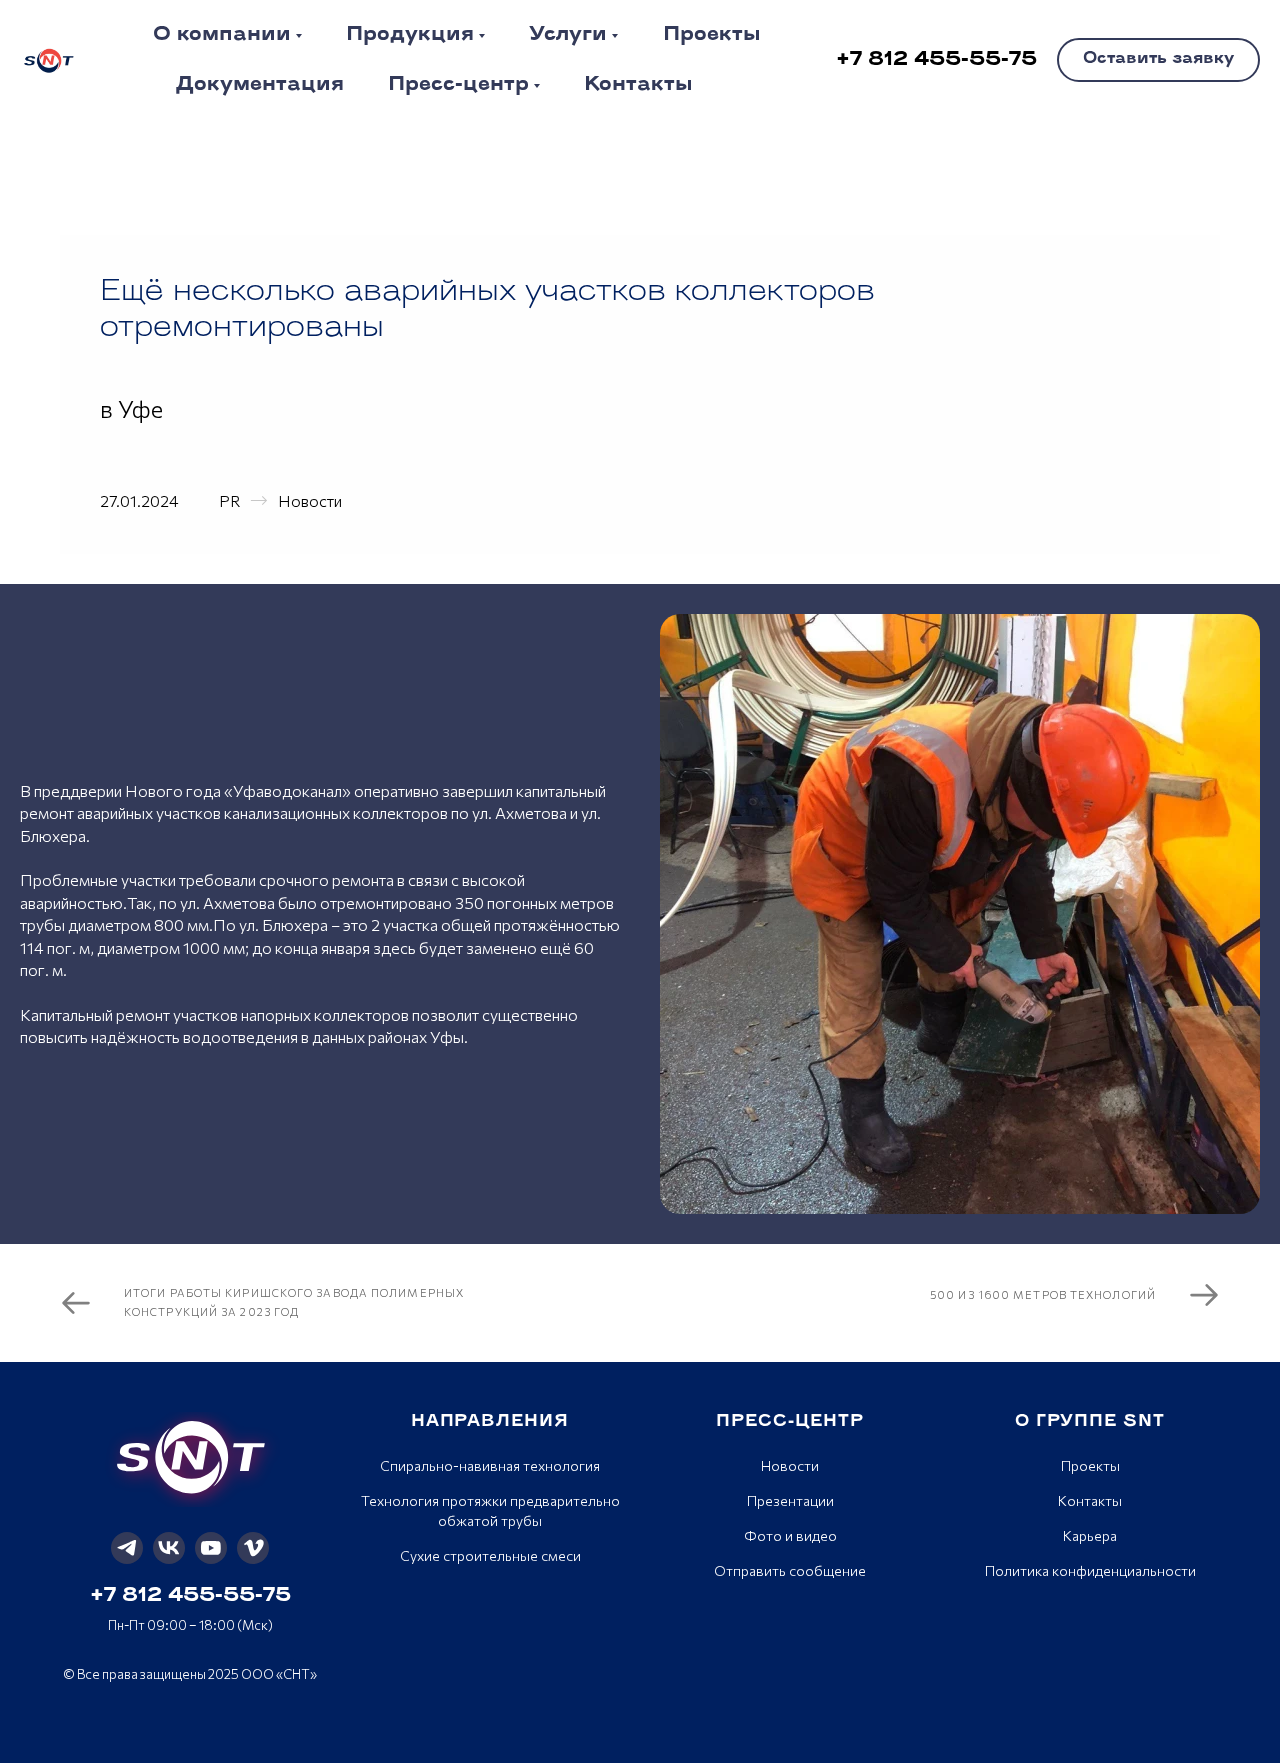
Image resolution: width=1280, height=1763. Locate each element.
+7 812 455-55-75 (190, 1596)
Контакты (1090, 1500)
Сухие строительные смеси (490, 1555)
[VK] (169, 1548)
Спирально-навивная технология (490, 1465)
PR (229, 500)
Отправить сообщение (790, 1570)
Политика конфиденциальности (1090, 1570)
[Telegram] (127, 1548)
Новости (310, 500)
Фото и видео (790, 1535)
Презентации (790, 1500)
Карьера (1090, 1535)
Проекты (1090, 1465)
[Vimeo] (253, 1548)
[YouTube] (211, 1548)
